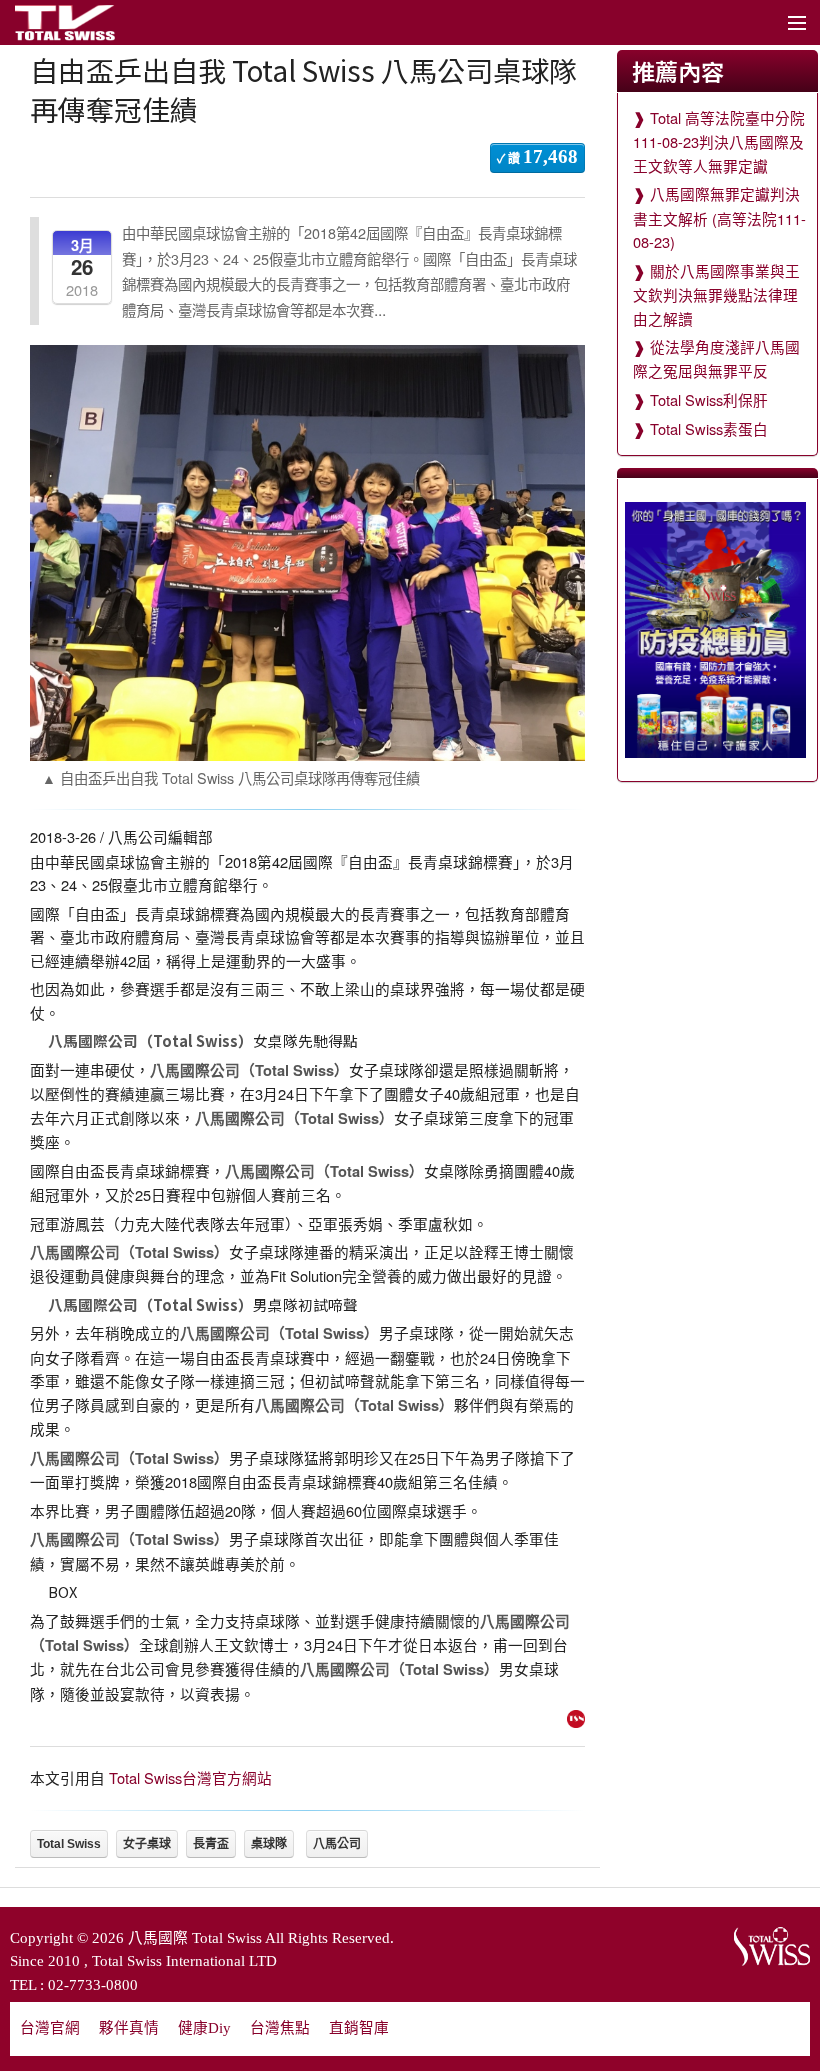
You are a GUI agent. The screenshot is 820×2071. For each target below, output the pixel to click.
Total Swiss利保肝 (709, 399)
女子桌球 (147, 1844)
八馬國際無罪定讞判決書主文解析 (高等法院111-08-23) (719, 217)
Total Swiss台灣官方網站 (190, 1777)
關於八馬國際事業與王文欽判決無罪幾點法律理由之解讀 (716, 294)
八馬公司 (337, 1844)
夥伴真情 (129, 2028)
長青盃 (211, 1844)
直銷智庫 (359, 2028)
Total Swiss (69, 1844)
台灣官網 (50, 2028)
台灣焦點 (280, 2028)
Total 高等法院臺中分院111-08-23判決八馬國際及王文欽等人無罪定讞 (719, 141)
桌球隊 (269, 1844)
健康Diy (204, 2028)
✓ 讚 (537, 156)
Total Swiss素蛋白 (709, 428)
